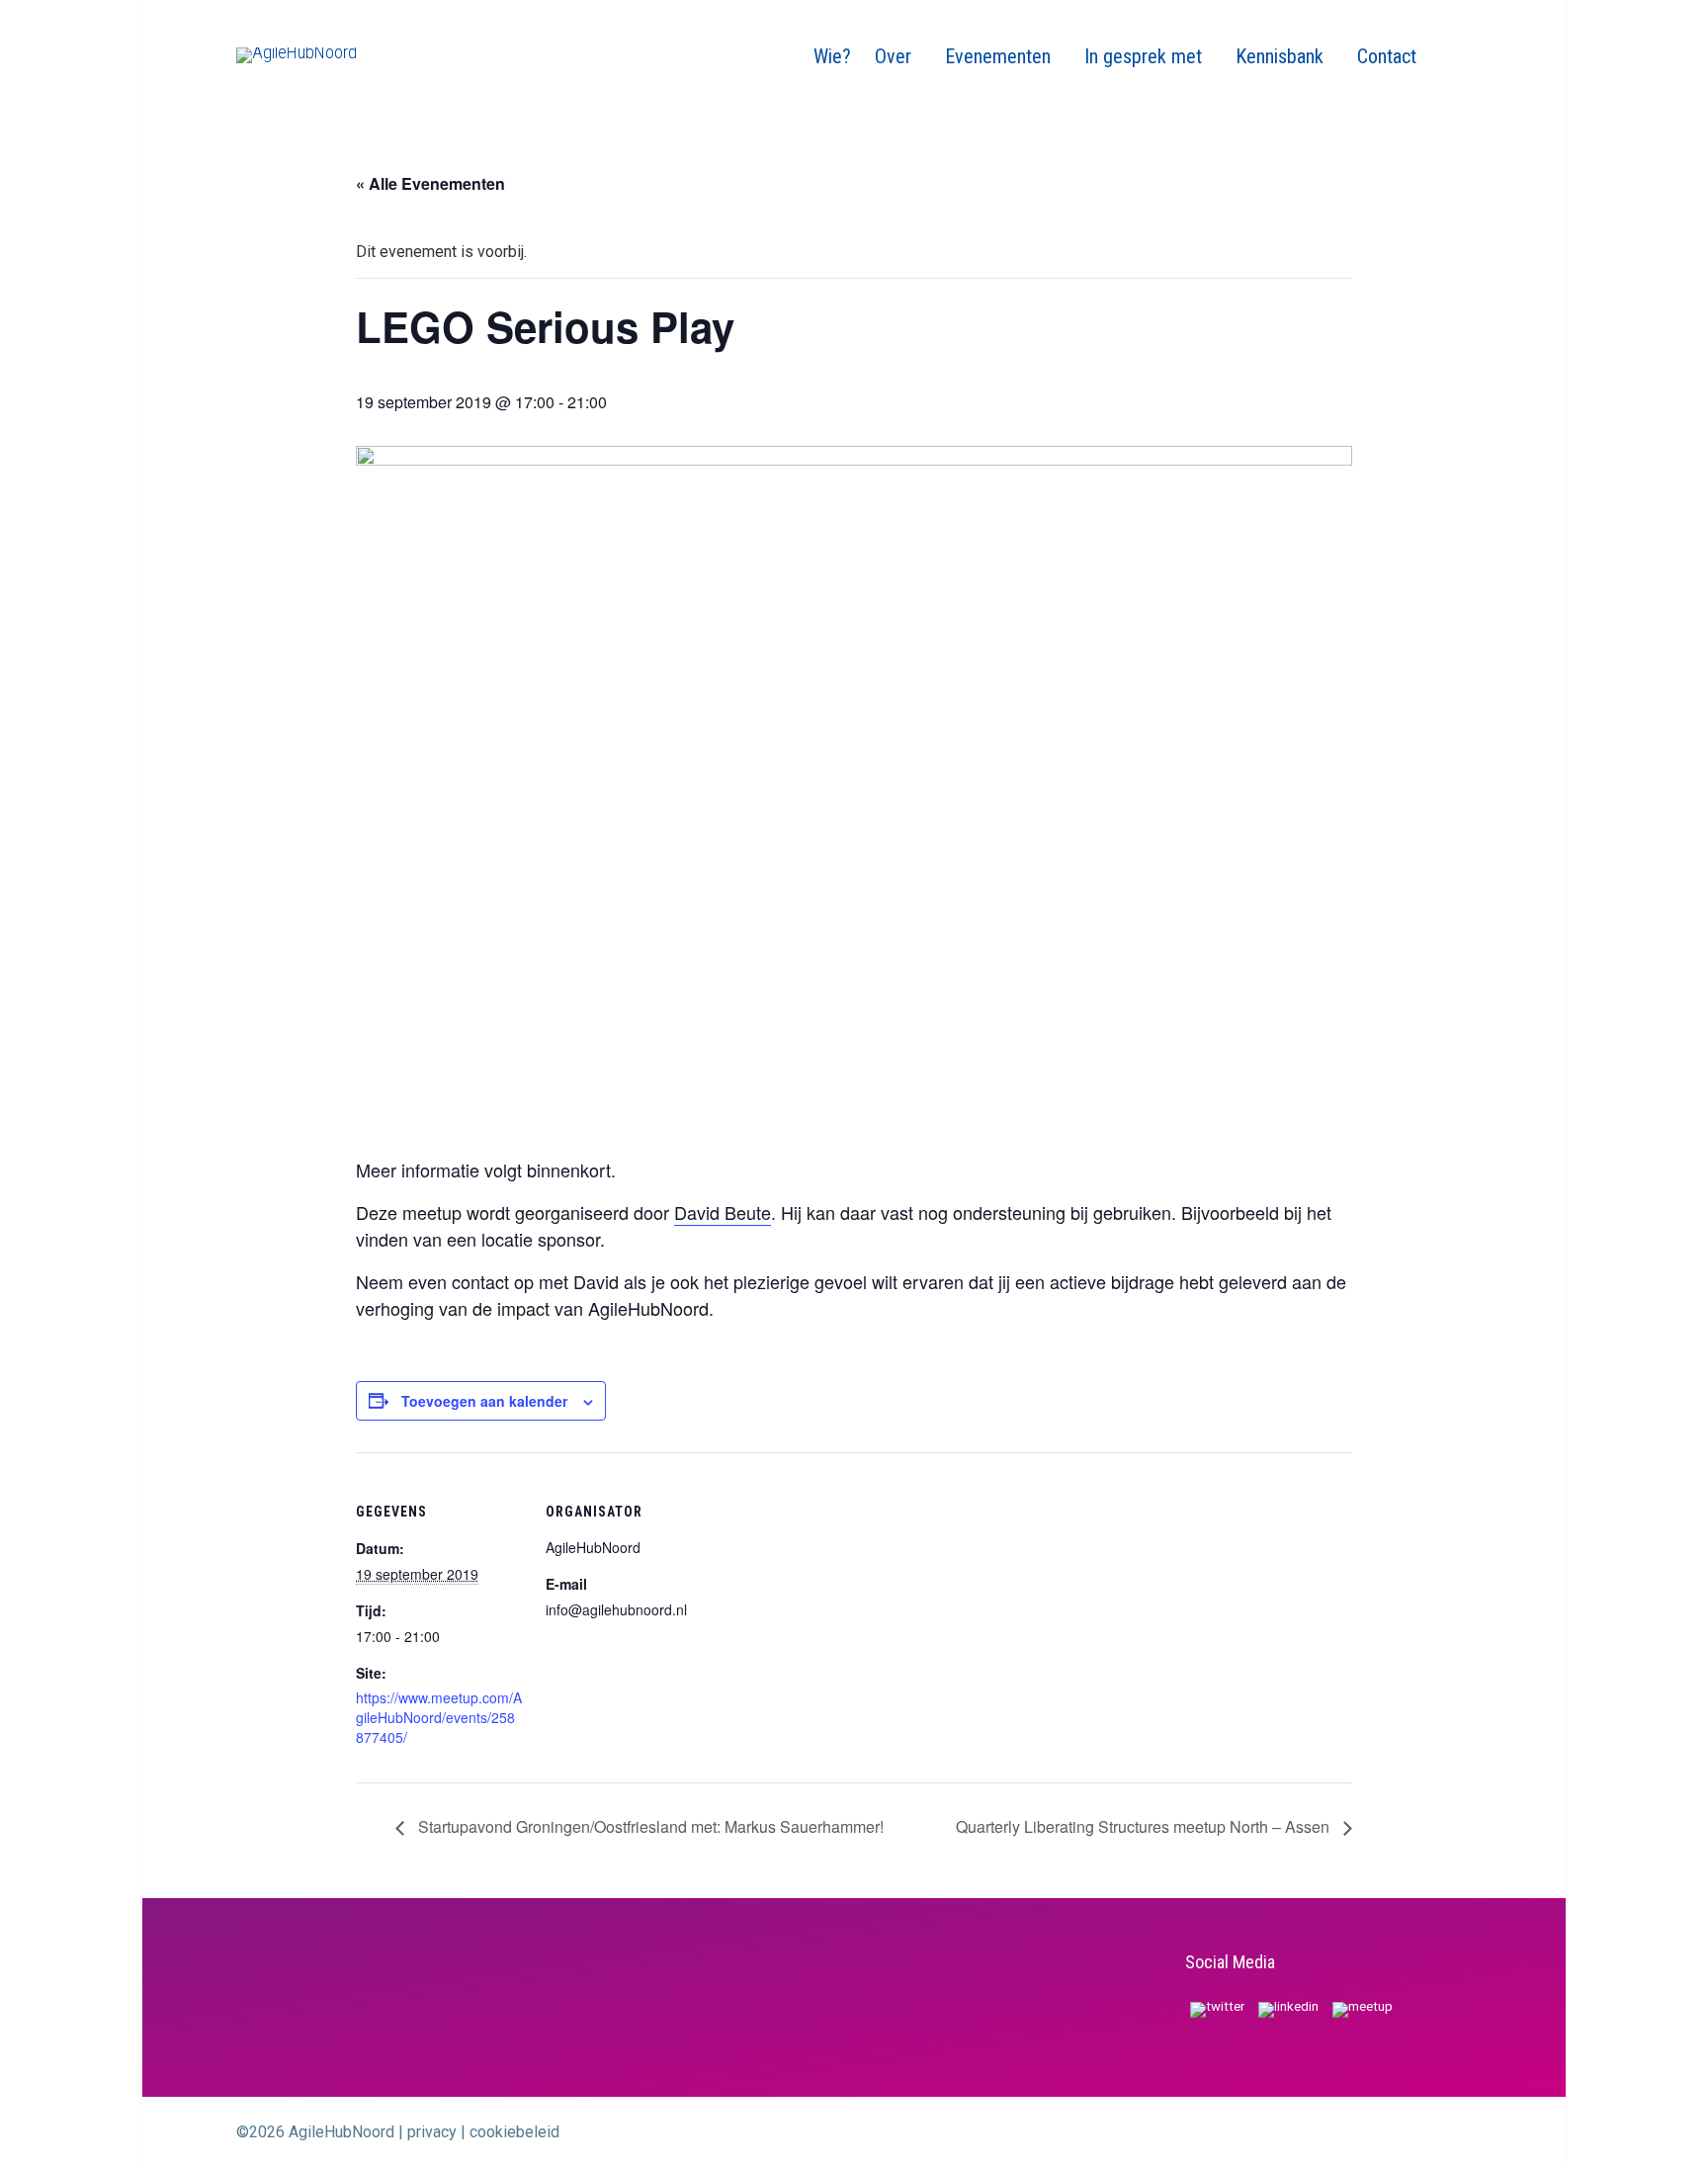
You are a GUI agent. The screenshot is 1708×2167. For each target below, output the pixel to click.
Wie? (832, 56)
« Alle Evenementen (430, 183)
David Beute (723, 1212)
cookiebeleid (514, 2132)
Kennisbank (1282, 56)
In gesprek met (1146, 56)
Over (896, 56)
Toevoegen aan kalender (484, 1401)
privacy (432, 2132)
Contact (1387, 56)
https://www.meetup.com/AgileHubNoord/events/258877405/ (439, 1717)
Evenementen (1000, 56)
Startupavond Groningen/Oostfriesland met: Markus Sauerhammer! (649, 1826)
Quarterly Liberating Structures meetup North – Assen (1145, 1826)
